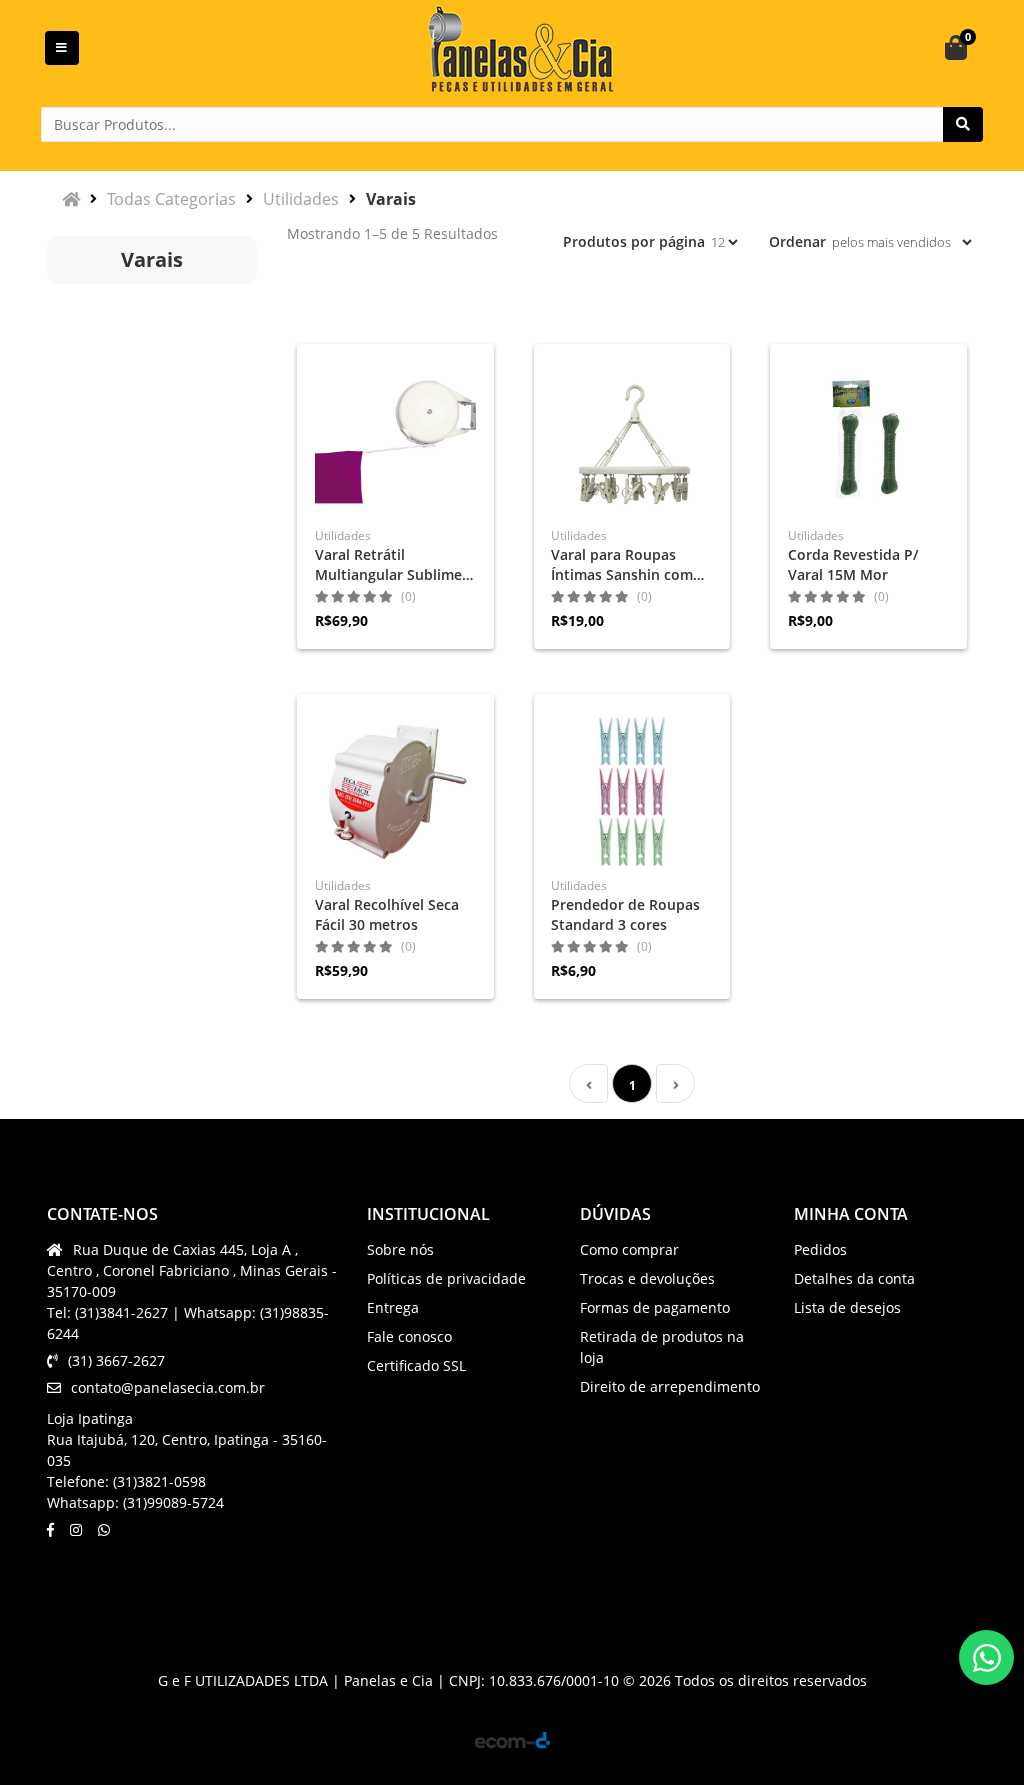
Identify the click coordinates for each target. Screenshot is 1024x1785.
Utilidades (301, 199)
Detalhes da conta (854, 1278)
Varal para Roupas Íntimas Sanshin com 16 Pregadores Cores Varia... (622, 565)
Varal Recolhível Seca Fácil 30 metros (387, 914)
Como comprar (629, 1249)
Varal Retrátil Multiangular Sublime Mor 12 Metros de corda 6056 (388, 565)
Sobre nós (400, 1249)
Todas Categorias (171, 199)
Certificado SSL (416, 1365)
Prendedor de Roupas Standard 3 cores (625, 914)
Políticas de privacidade (446, 1278)
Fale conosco (409, 1336)
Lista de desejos (847, 1307)
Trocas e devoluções (647, 1278)
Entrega (393, 1307)
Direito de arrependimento (670, 1386)
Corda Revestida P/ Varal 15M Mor (853, 564)
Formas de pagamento (655, 1307)
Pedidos (820, 1249)
